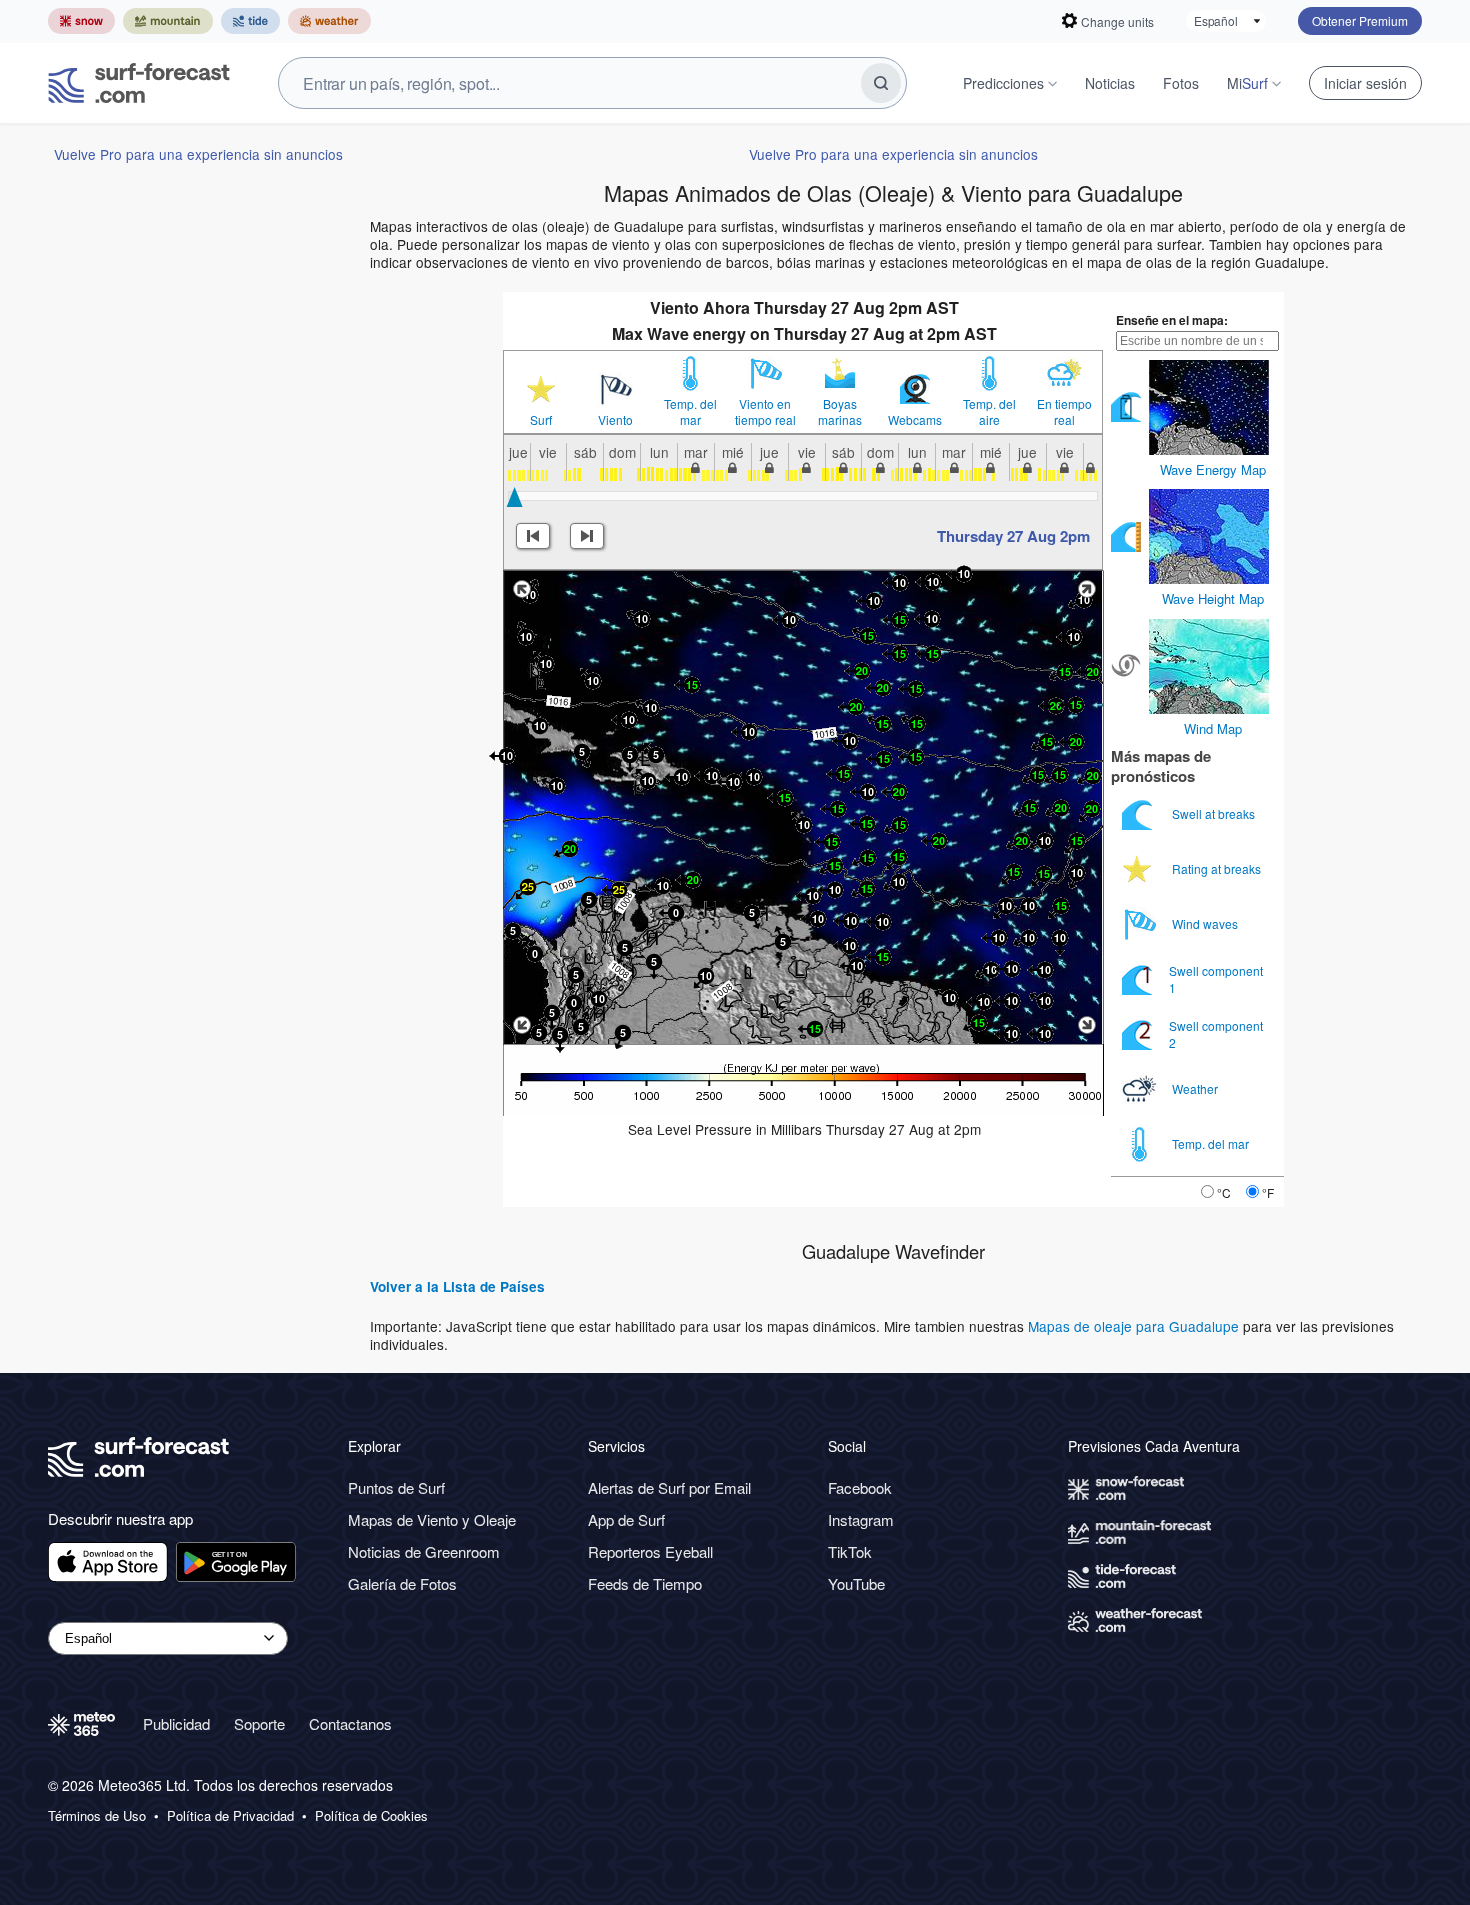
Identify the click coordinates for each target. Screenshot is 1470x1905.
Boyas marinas (840, 412)
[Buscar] (881, 83)
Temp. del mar (690, 412)
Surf (541, 420)
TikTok (850, 1551)
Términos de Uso (97, 1816)
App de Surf (626, 1519)
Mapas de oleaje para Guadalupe (1133, 1326)
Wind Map (1213, 728)
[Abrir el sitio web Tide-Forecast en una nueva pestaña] (250, 21)
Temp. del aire (989, 412)
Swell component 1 (1216, 978)
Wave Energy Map (1213, 469)
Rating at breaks (1218, 868)
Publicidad (176, 1723)
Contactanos (350, 1723)
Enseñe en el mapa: (1172, 320)
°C (1224, 1192)
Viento (615, 420)
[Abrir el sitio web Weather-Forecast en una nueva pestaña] (329, 21)
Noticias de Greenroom (424, 1551)
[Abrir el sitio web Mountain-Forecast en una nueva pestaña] (168, 21)
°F (1268, 1192)
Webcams (915, 420)
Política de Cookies (371, 1816)
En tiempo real (1064, 412)
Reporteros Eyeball (650, 1551)
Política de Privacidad (230, 1816)
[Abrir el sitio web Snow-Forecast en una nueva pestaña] (81, 21)
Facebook (860, 1487)
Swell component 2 (1216, 1033)
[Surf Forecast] (139, 83)
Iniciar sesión (1365, 83)
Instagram (861, 1519)
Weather (1196, 1088)
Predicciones (1003, 83)
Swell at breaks (1215, 813)
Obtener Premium (1360, 20)
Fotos (1181, 83)
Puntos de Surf (396, 1487)
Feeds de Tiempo (645, 1583)
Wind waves (1206, 923)
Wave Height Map (1213, 598)
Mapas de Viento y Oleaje (432, 1519)
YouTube (856, 1583)
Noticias (1110, 83)
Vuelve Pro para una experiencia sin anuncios (198, 154)
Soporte (259, 1723)
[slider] (514, 497)
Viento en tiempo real (765, 412)
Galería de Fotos (402, 1583)
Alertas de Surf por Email (669, 1487)
